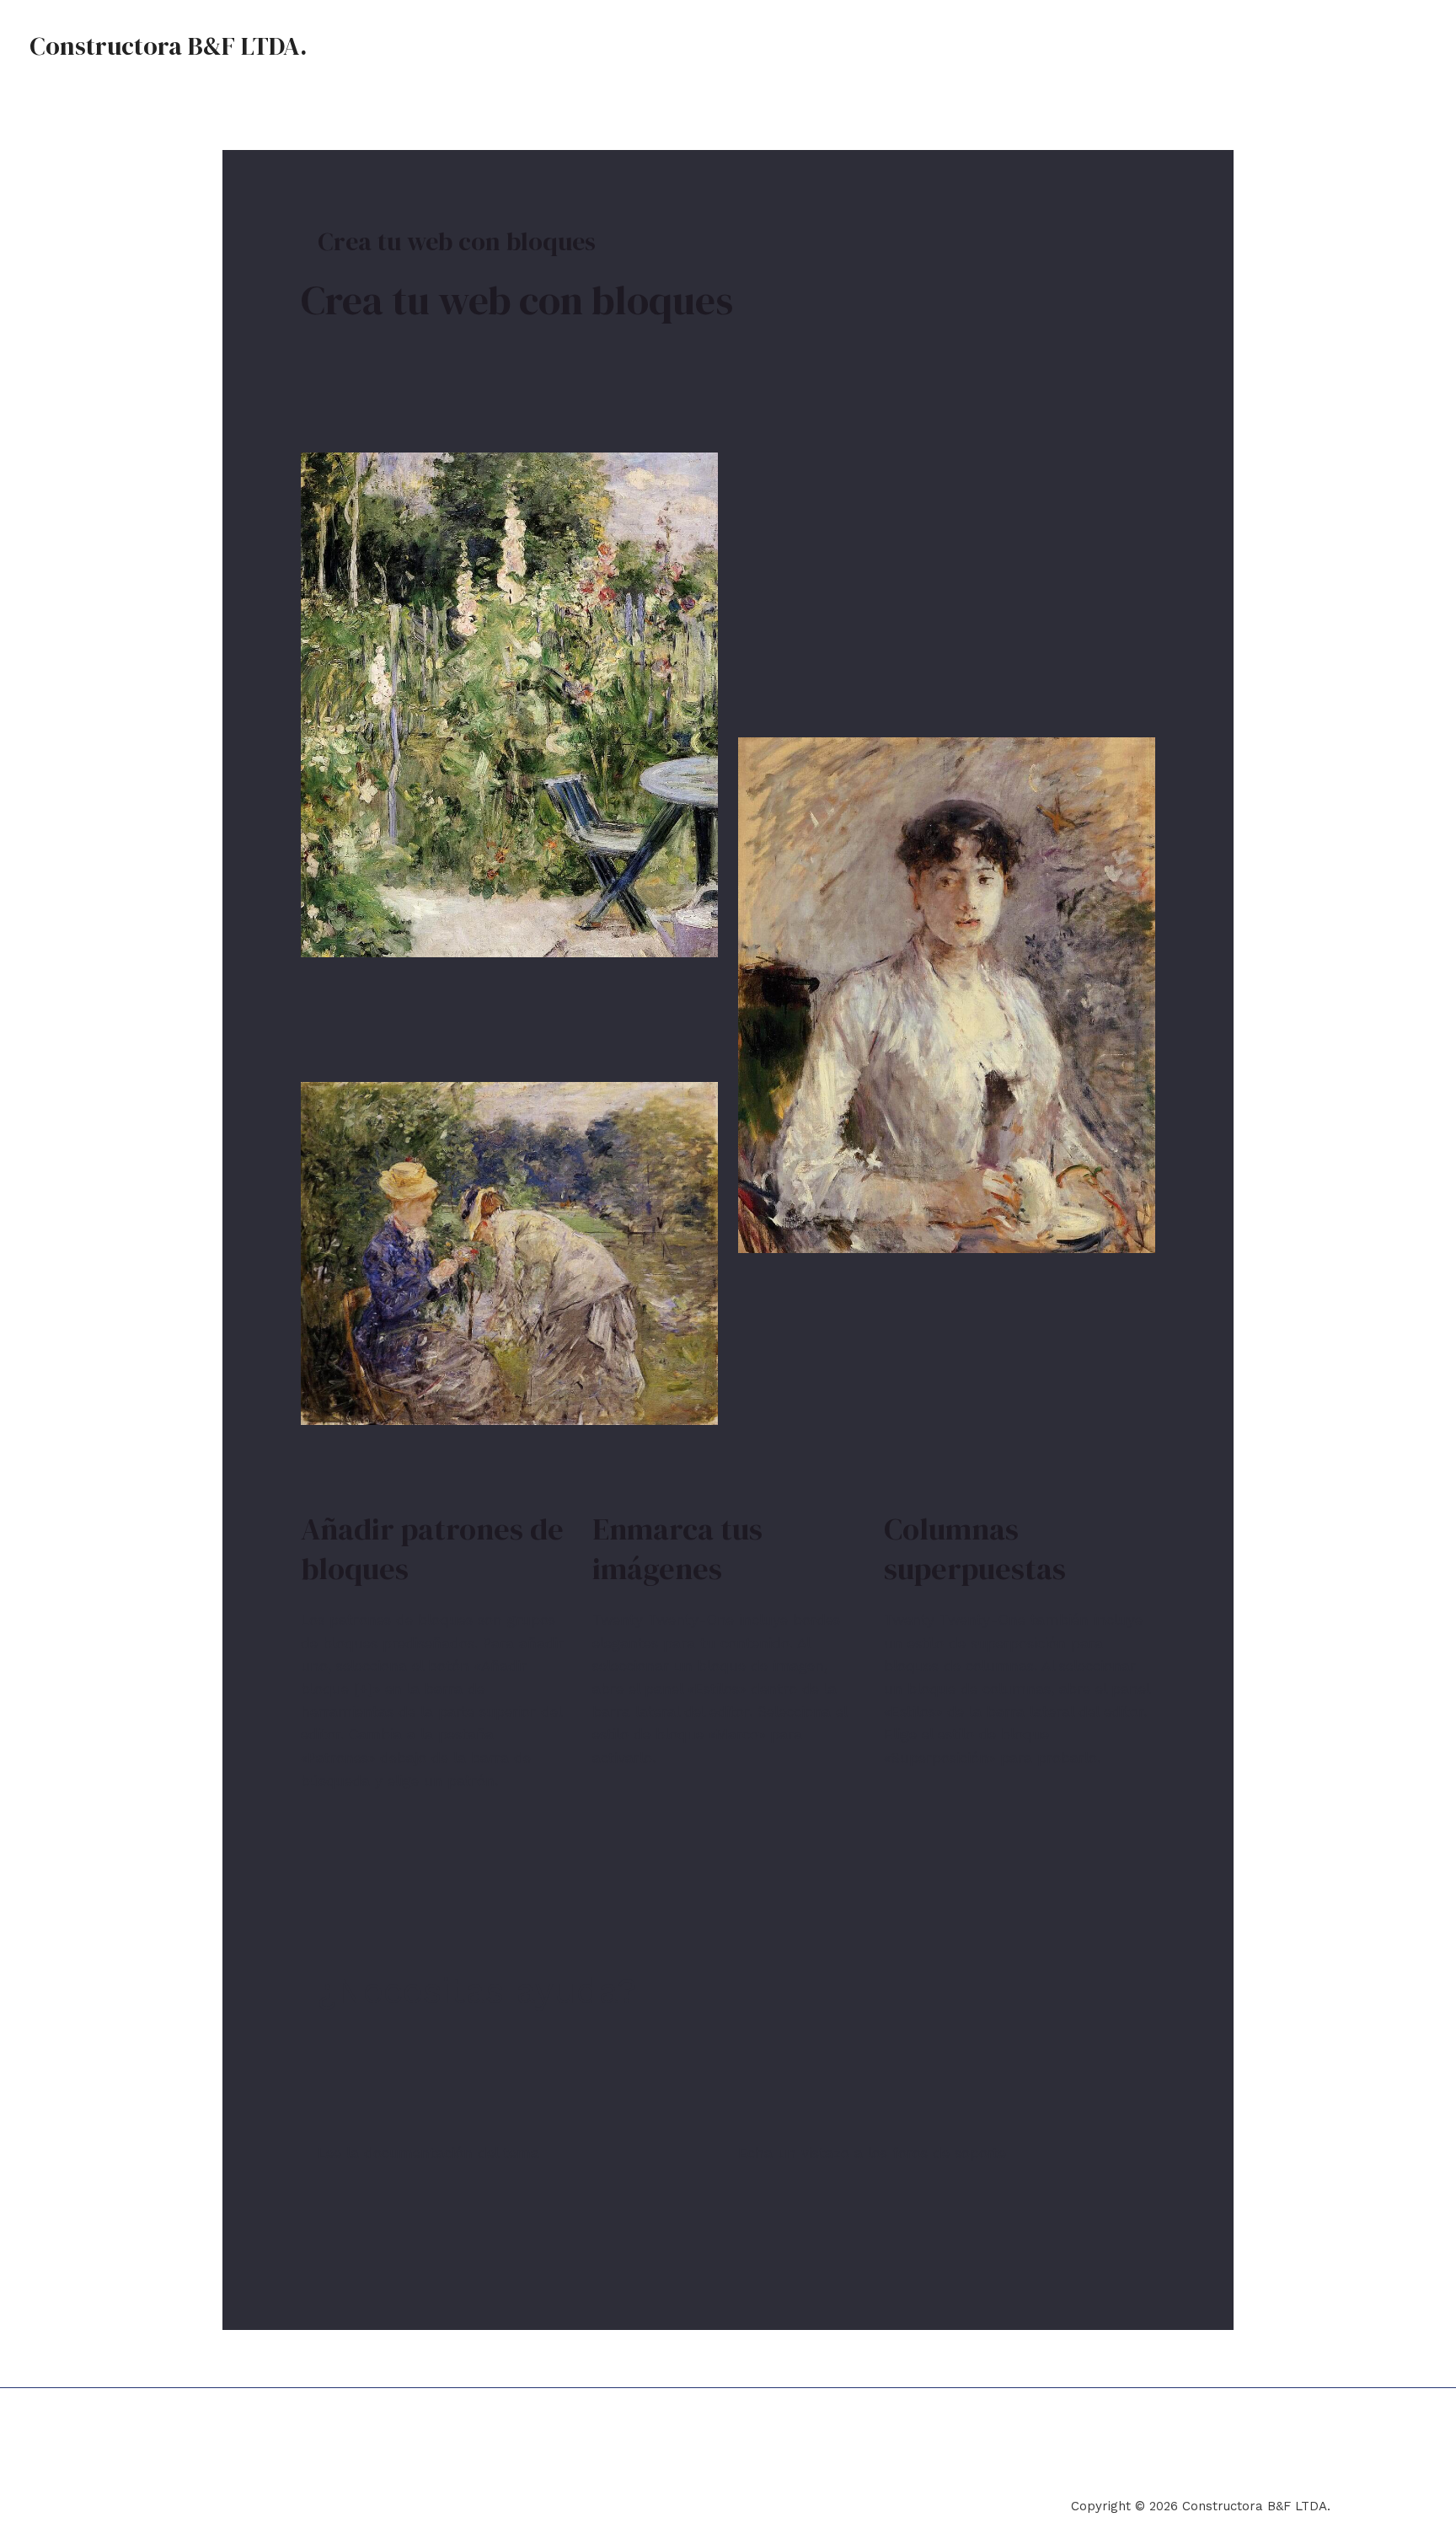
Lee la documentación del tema (428, 2153)
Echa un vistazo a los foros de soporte (872, 2153)
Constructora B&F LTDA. (168, 46)
